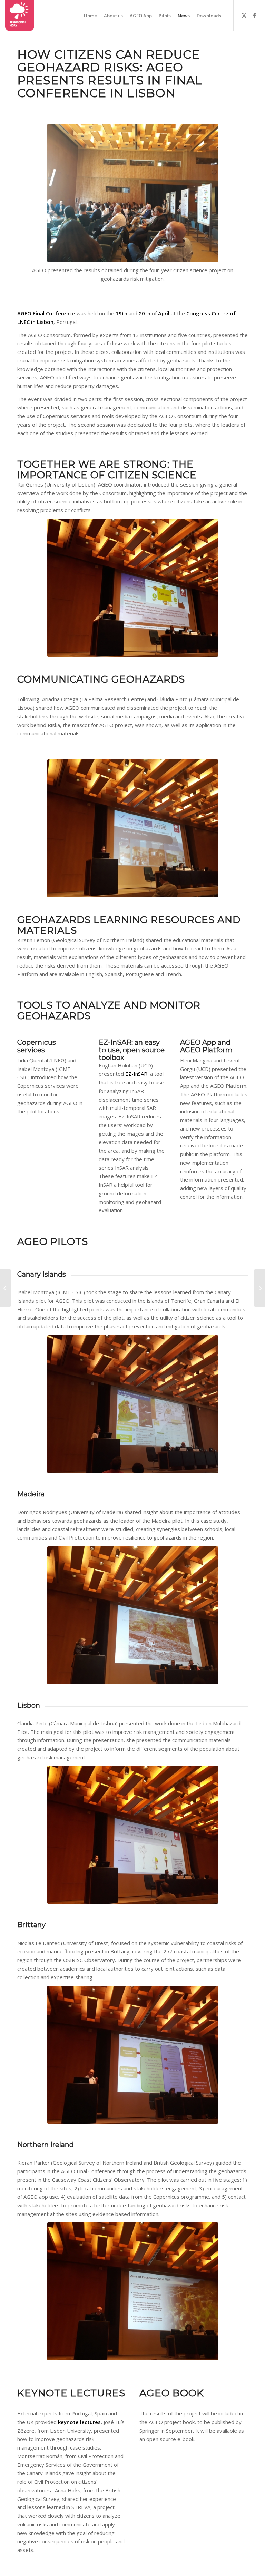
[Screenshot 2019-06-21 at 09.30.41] (19, 16)
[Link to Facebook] (255, 15)
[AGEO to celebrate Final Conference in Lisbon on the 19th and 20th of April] (5, 1288)
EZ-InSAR (136, 1074)
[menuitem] (90, 16)
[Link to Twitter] (244, 15)
